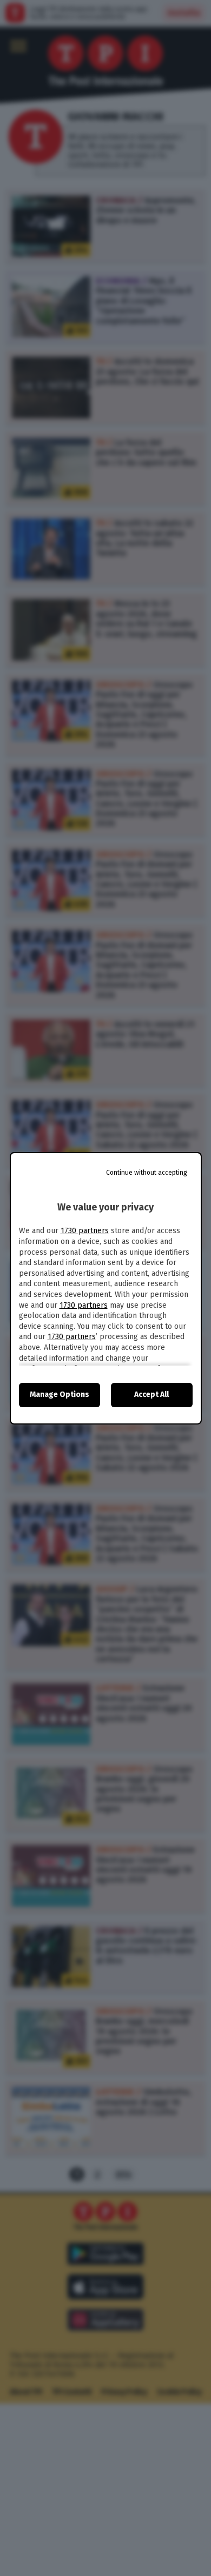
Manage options (60, 1394)
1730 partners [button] (85, 1231)
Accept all (151, 1394)
